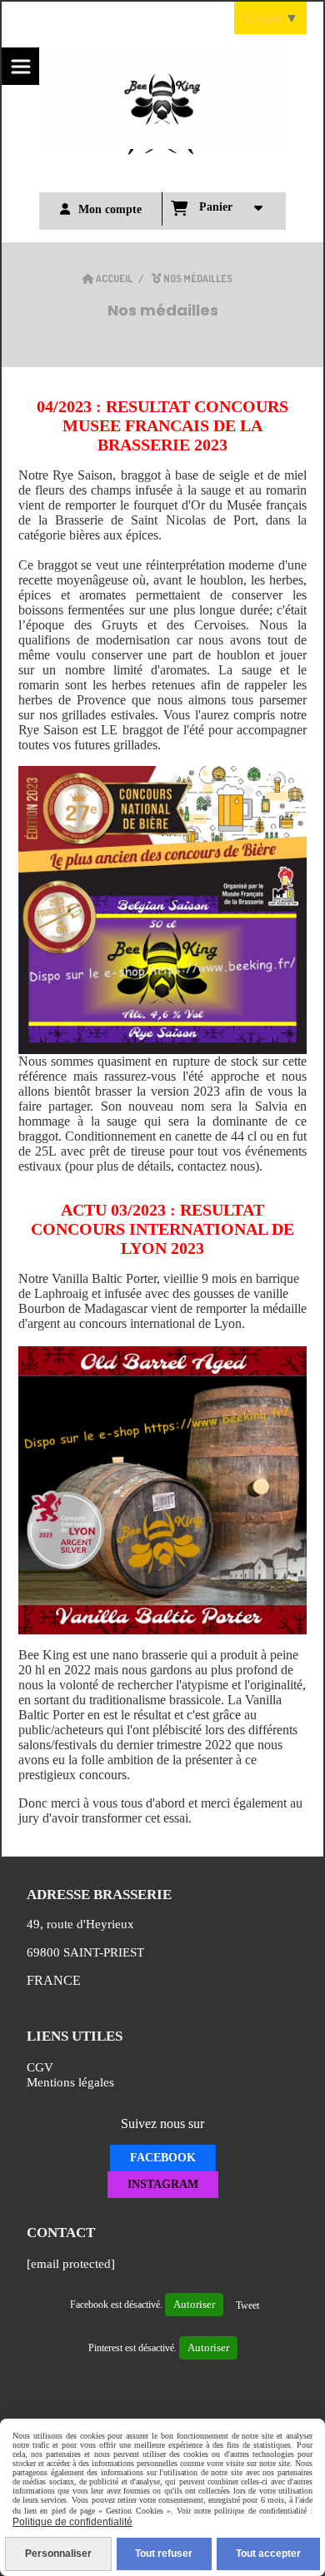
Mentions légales (70, 2082)
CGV (40, 2067)
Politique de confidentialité (72, 2522)
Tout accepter (268, 2554)
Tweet (247, 2305)
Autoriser (194, 2304)
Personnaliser (58, 2554)
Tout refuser (164, 2554)
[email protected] (71, 2264)
